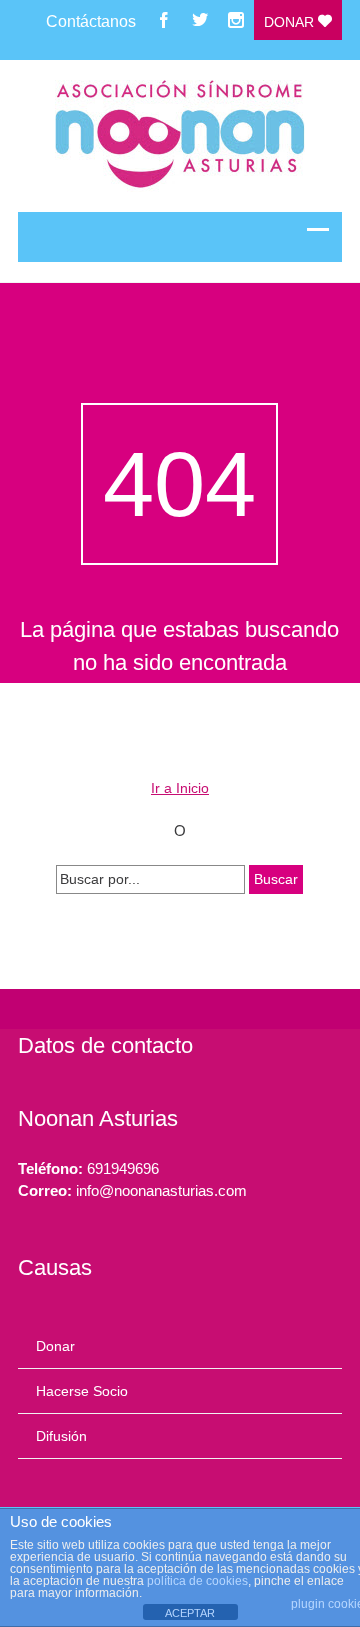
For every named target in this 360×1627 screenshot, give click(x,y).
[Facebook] (164, 20)
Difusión (61, 1436)
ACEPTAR (190, 1613)
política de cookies (197, 1581)
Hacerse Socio (82, 1391)
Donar (291, 22)
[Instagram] (236, 20)
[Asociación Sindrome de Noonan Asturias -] (180, 136)
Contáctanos (91, 21)
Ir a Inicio (180, 788)
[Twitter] (200, 20)
